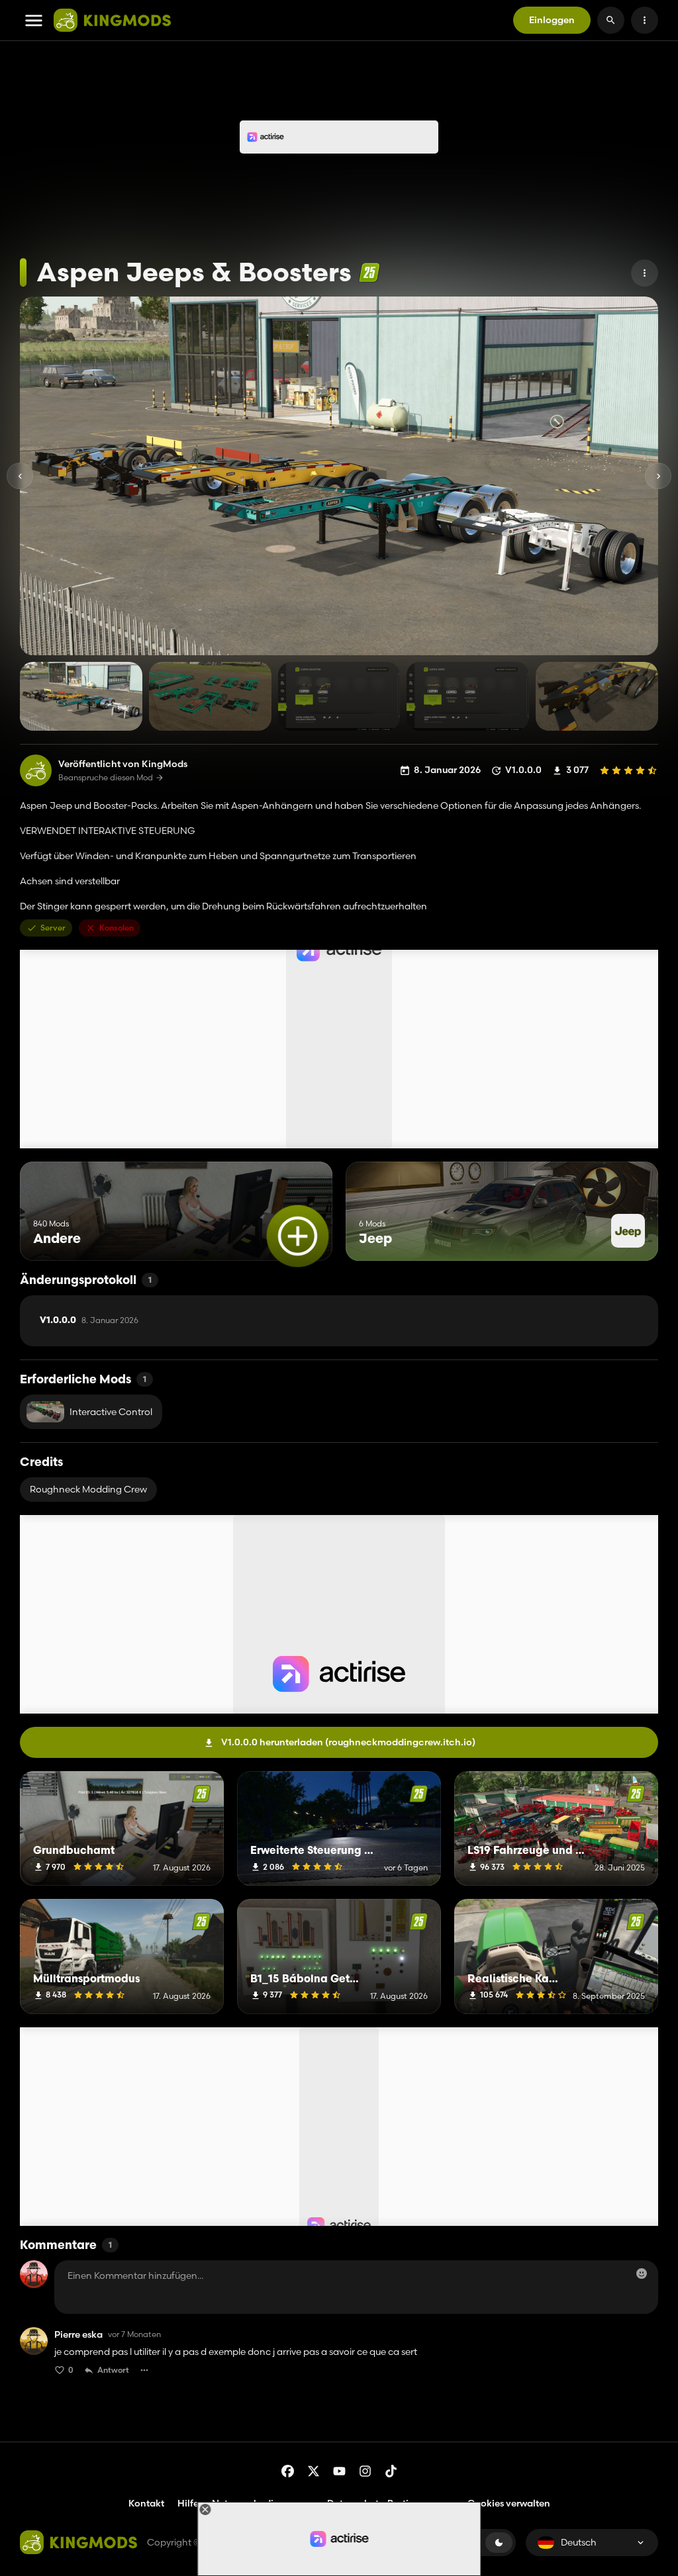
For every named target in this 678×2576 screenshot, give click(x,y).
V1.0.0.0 (89, 1320)
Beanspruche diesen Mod (106, 778)
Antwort (113, 2370)
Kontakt (146, 2503)
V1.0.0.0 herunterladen (348, 1742)
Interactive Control (111, 1412)
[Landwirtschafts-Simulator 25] (369, 272)
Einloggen (552, 20)
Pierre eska (78, 2335)
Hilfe (188, 2503)
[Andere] (298, 1236)
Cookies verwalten (509, 2504)
